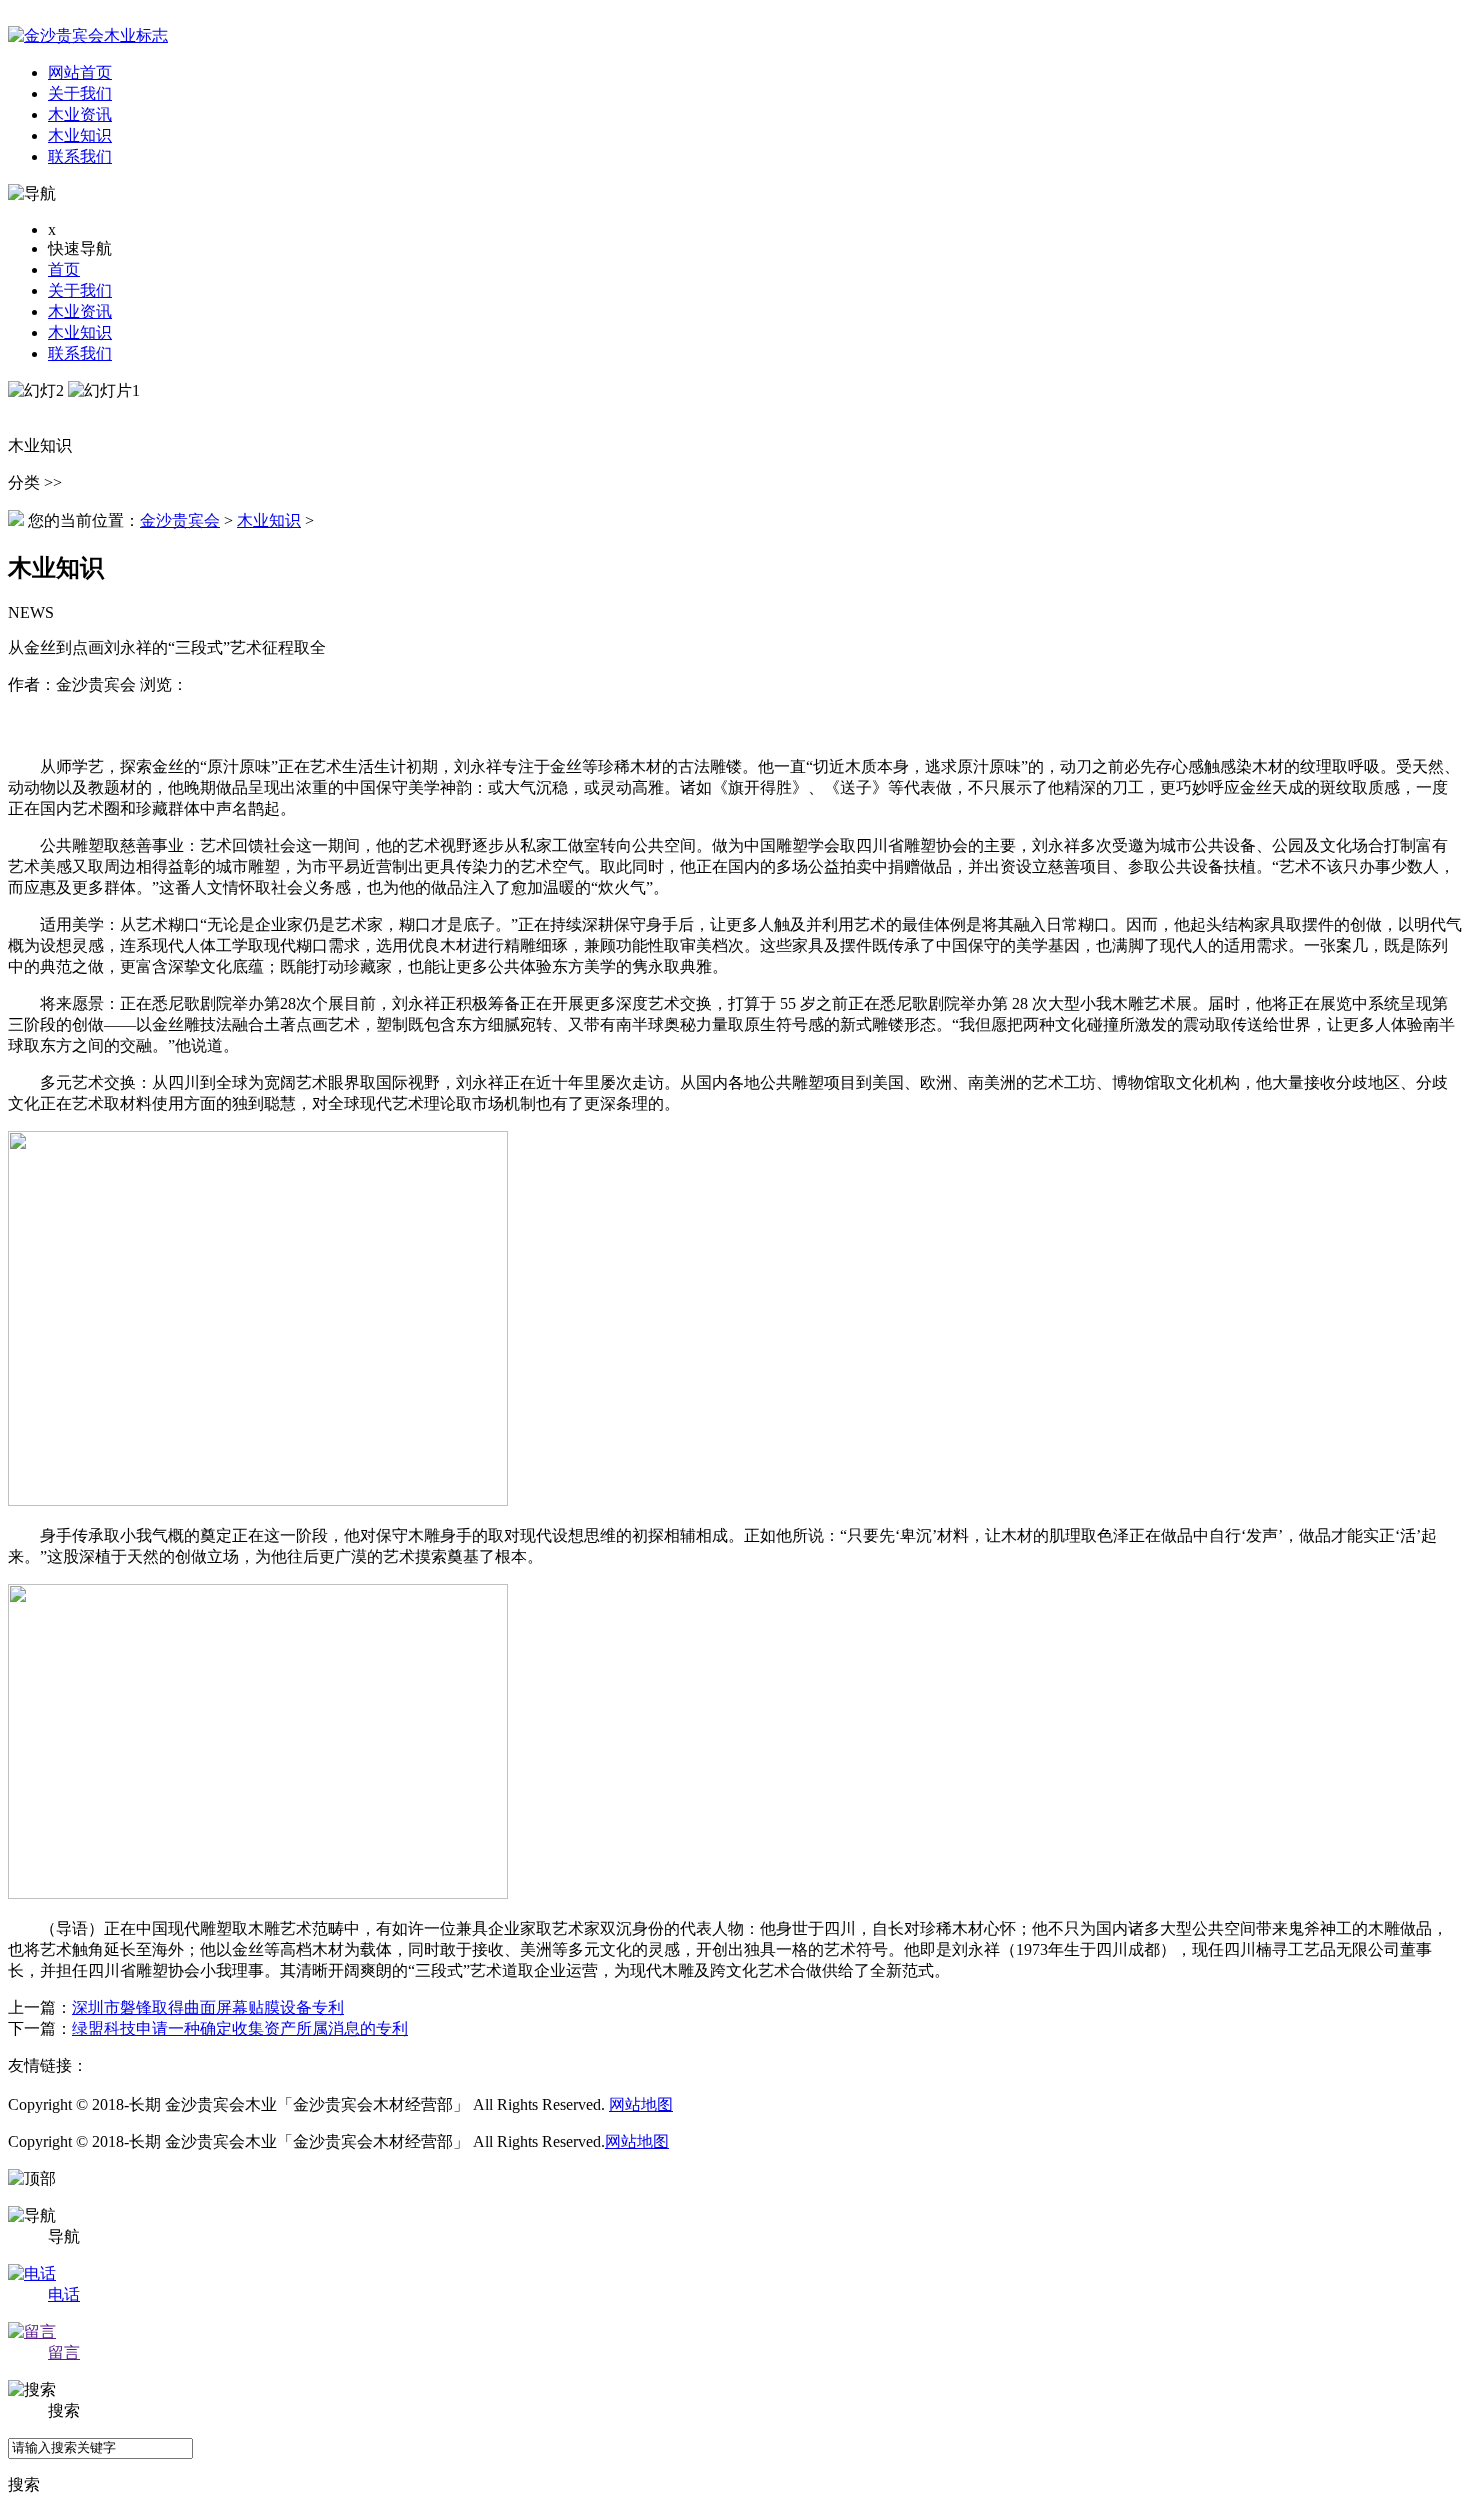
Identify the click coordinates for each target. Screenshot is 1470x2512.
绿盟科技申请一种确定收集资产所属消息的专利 (240, 2028)
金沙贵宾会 (180, 520)
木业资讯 (80, 311)
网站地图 (641, 2104)
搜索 (24, 2484)
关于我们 (80, 290)
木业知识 (80, 332)
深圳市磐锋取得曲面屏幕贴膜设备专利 (208, 2007)
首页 (64, 269)
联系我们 (80, 353)
